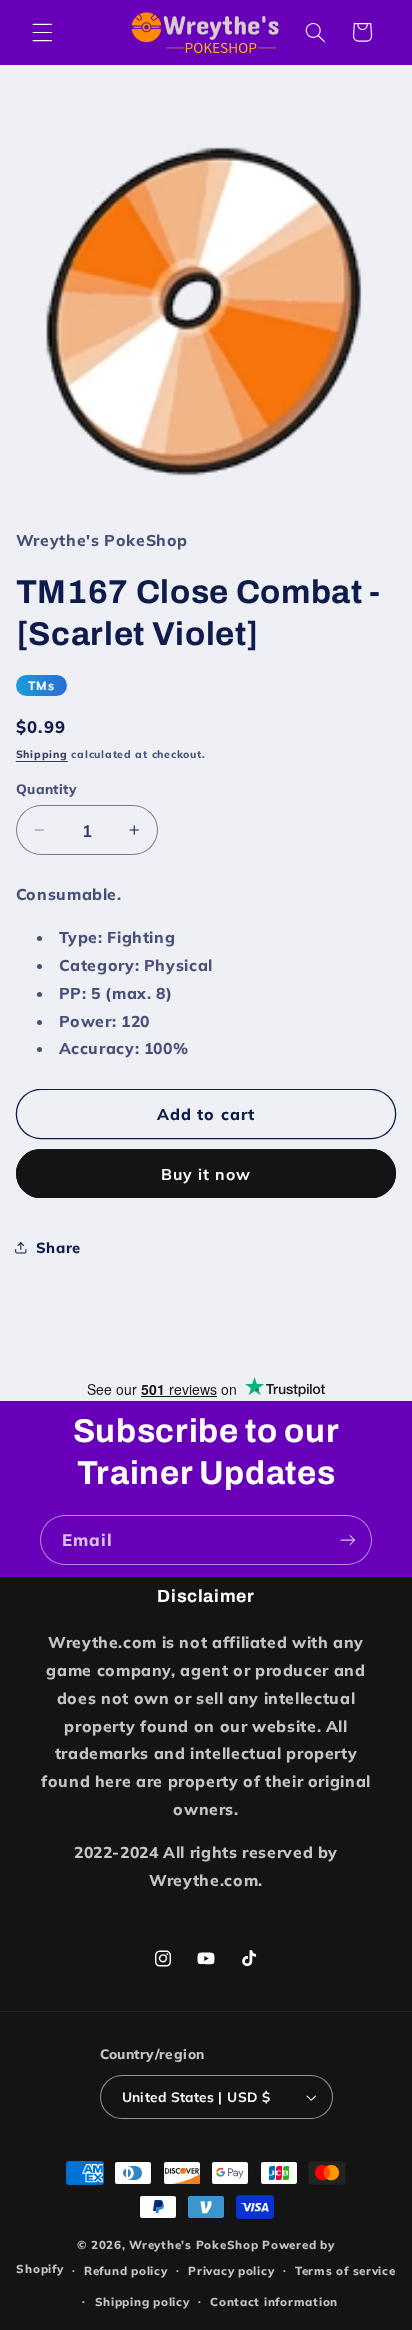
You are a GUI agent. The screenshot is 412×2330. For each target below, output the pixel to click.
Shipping (42, 754)
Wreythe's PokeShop (193, 2244)
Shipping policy (142, 2301)
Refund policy (126, 2270)
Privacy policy (231, 2270)
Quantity (46, 788)
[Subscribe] (348, 1539)
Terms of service (345, 2270)
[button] (42, 32)
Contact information (274, 2301)
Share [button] (58, 1247)
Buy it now (206, 1174)
